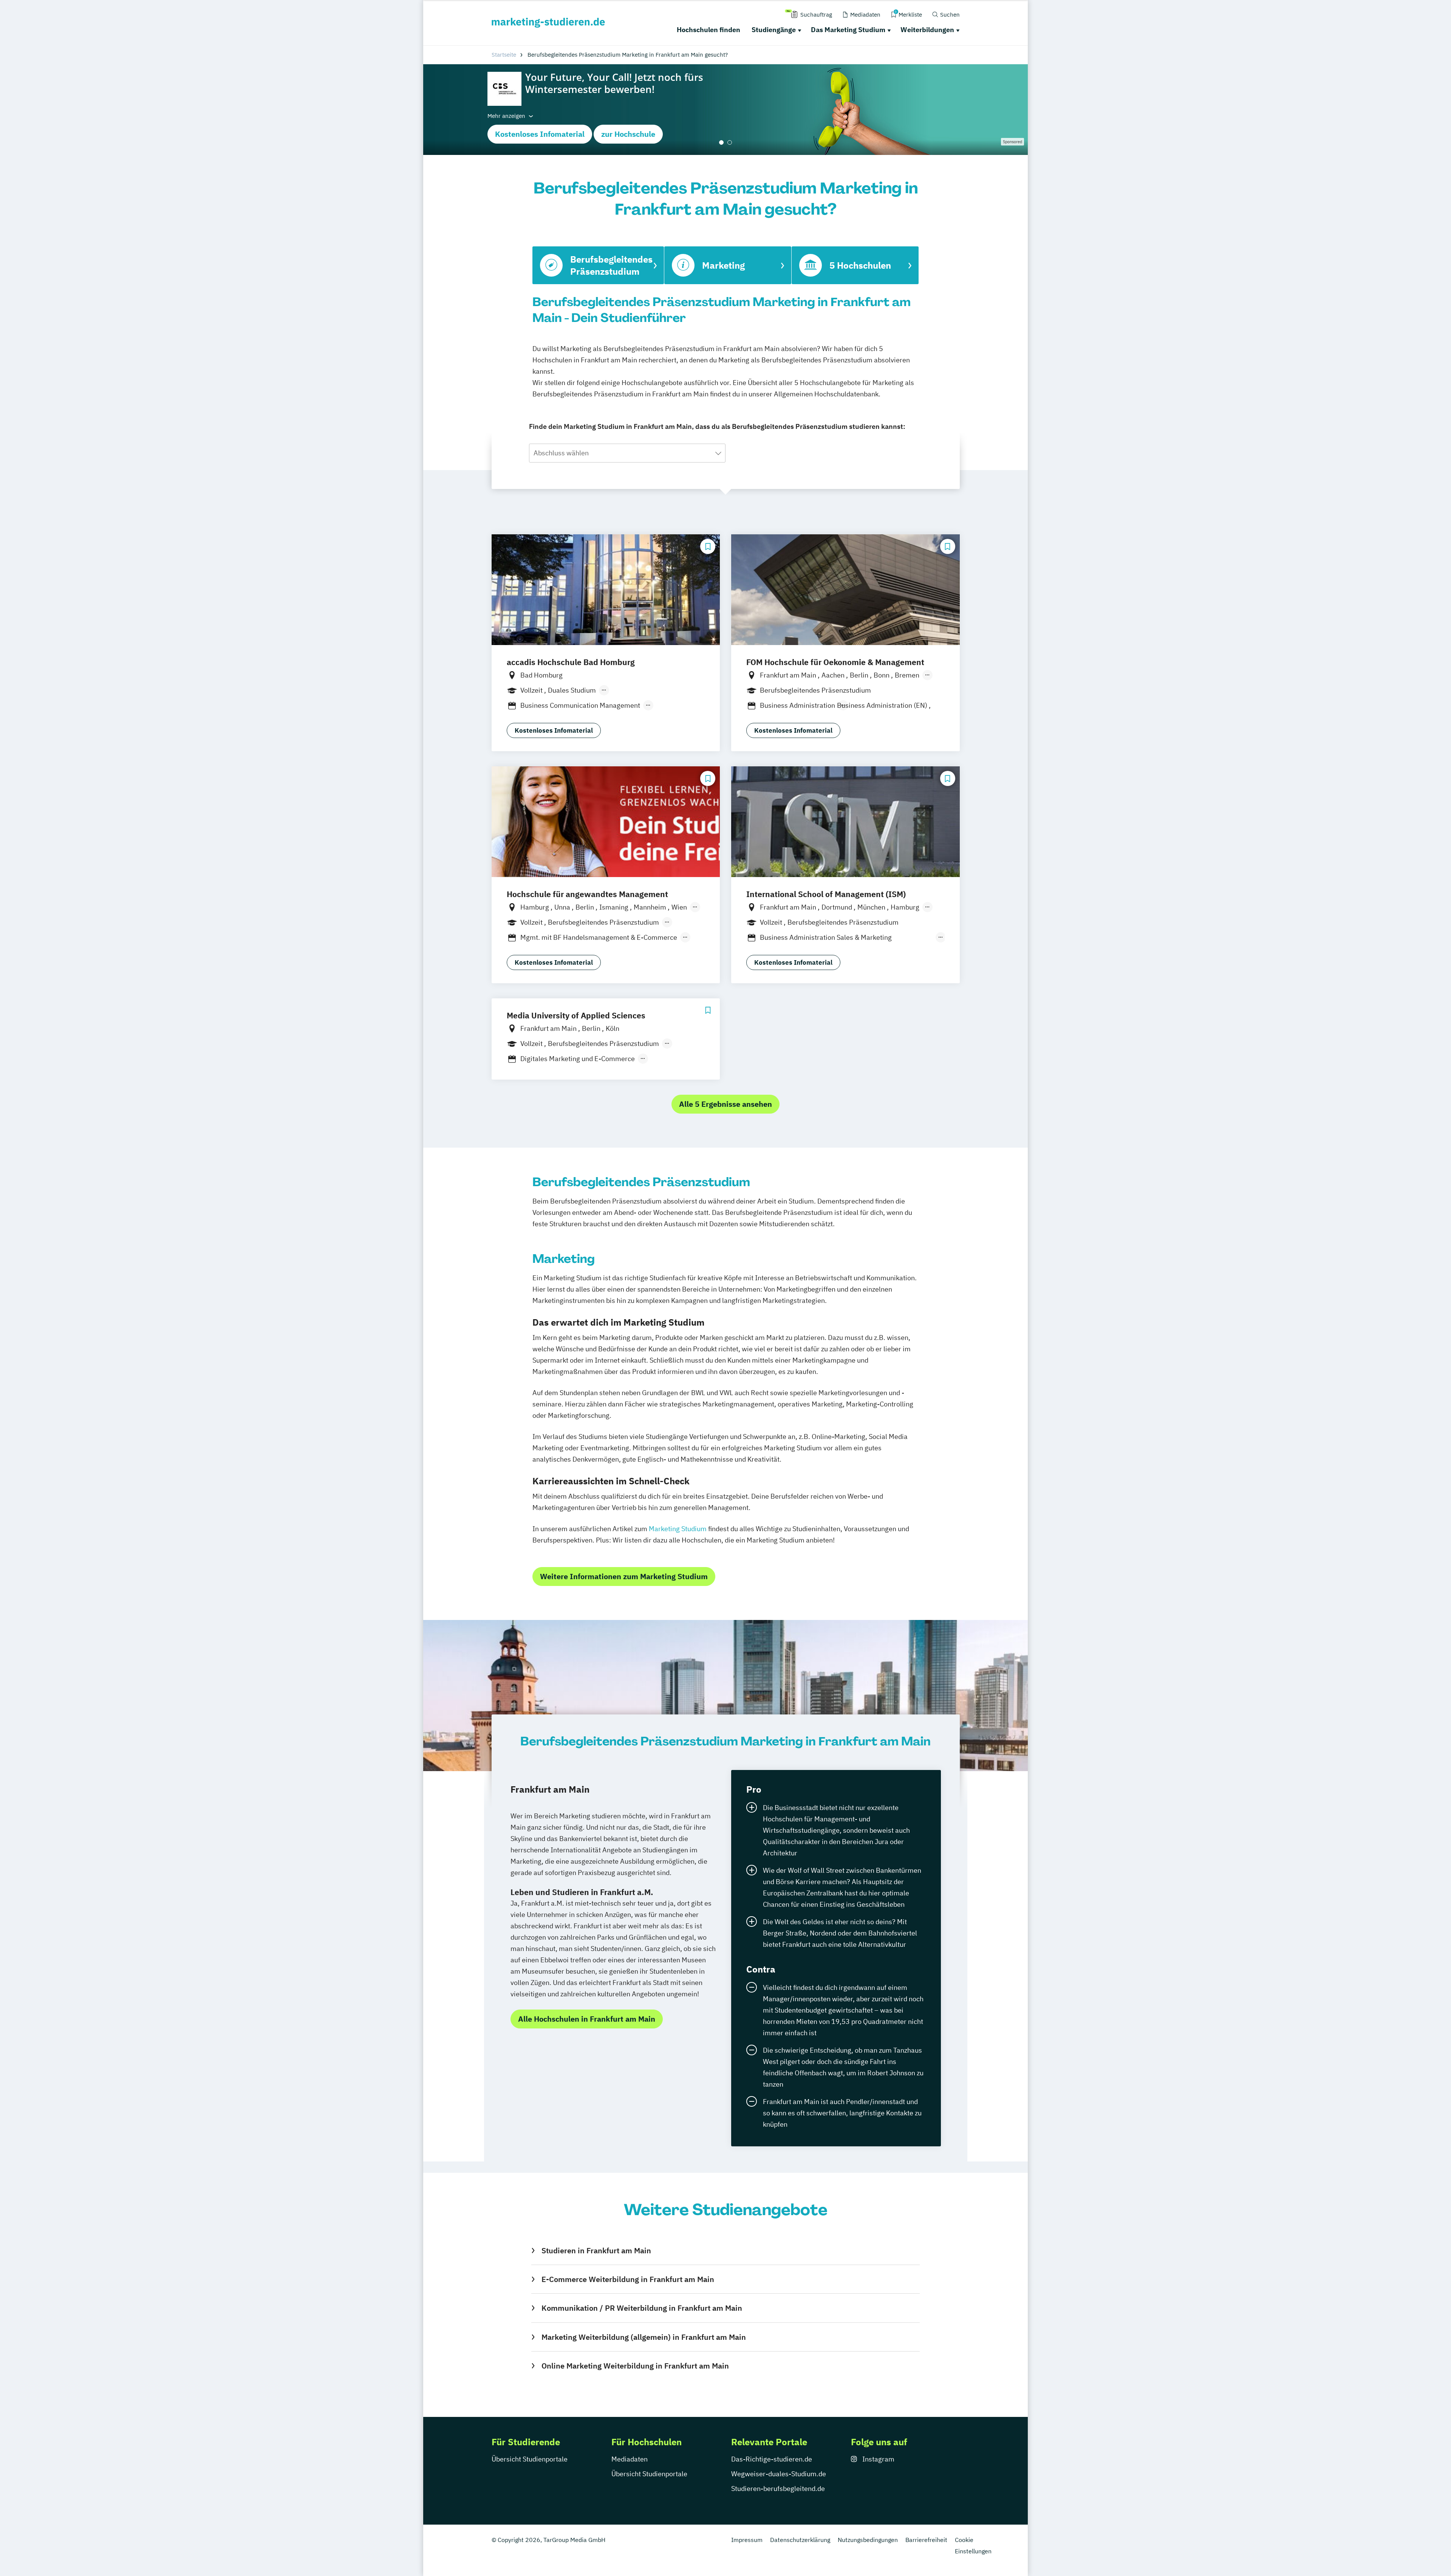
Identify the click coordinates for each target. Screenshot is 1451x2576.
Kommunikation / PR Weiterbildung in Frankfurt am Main (642, 2308)
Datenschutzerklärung (800, 2540)
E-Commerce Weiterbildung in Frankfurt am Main (628, 2279)
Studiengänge (774, 30)
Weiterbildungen (927, 30)
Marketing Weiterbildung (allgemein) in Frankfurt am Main (644, 2337)
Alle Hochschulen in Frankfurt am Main (587, 2019)
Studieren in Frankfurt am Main (596, 2250)
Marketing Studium (678, 1529)
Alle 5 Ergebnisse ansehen (725, 1104)
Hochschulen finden (708, 30)
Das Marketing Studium (848, 30)
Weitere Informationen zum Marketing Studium (624, 1576)
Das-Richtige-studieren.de (772, 2459)
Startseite (504, 55)
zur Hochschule (628, 134)
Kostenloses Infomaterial (540, 134)
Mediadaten (630, 2459)
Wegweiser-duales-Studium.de (779, 2474)
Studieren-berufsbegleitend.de (778, 2489)
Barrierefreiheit (926, 2540)
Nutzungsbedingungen (868, 2540)
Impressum (747, 2540)
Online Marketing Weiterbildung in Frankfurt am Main (635, 2366)
